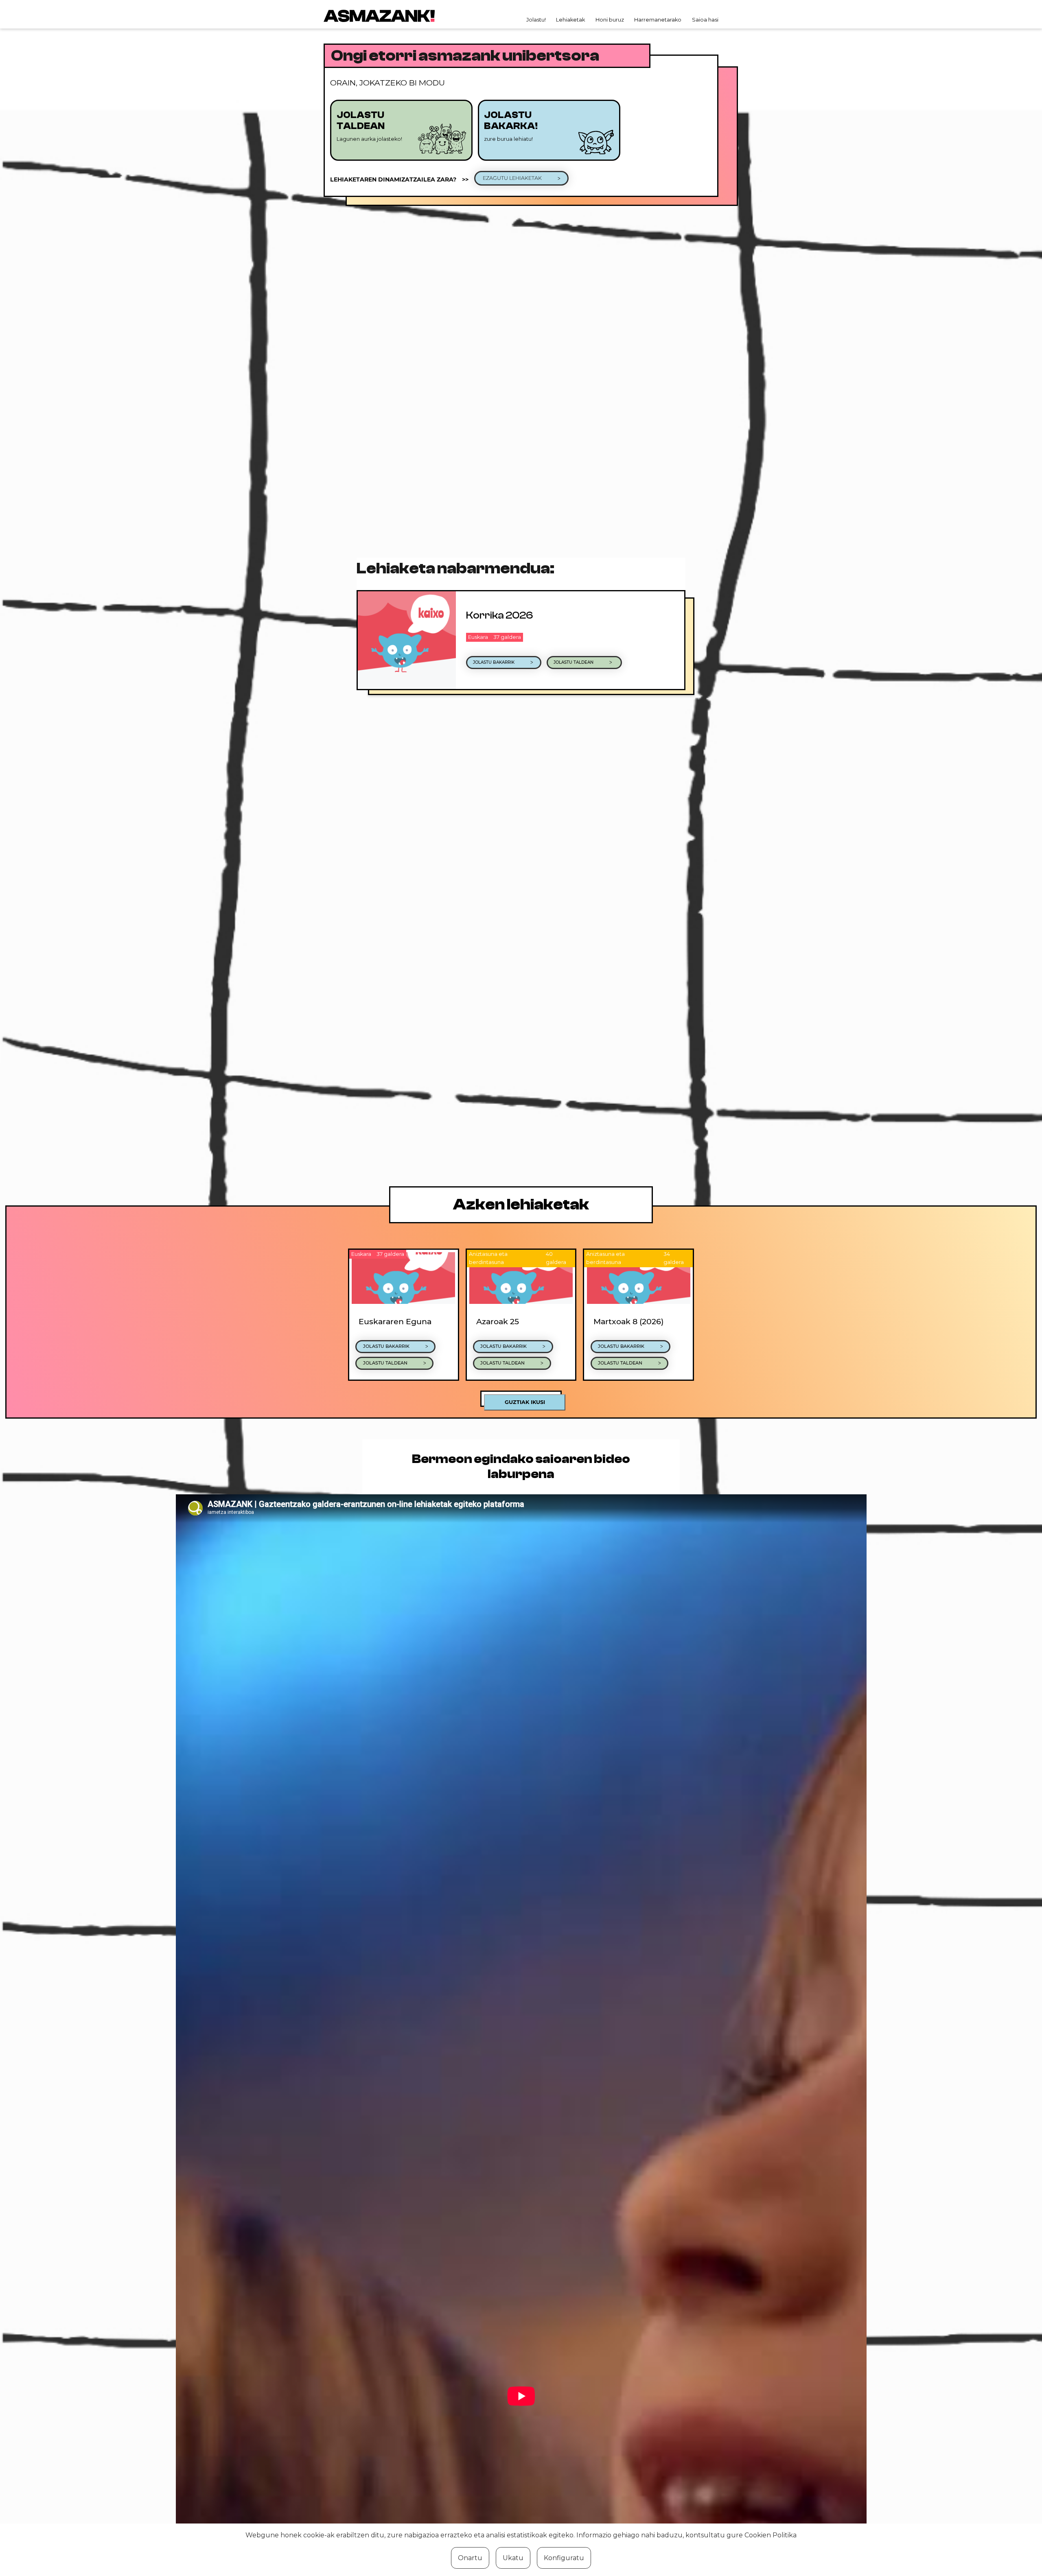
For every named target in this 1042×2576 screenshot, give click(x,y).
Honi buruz (610, 20)
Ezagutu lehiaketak (513, 178)
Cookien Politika (771, 2535)
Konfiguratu (564, 2558)
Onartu (470, 2558)
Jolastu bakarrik (494, 662)
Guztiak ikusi (525, 1402)
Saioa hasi (705, 20)
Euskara (478, 637)
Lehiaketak (570, 20)
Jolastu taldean (574, 662)
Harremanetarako (658, 20)
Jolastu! (536, 20)
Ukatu (513, 2558)
